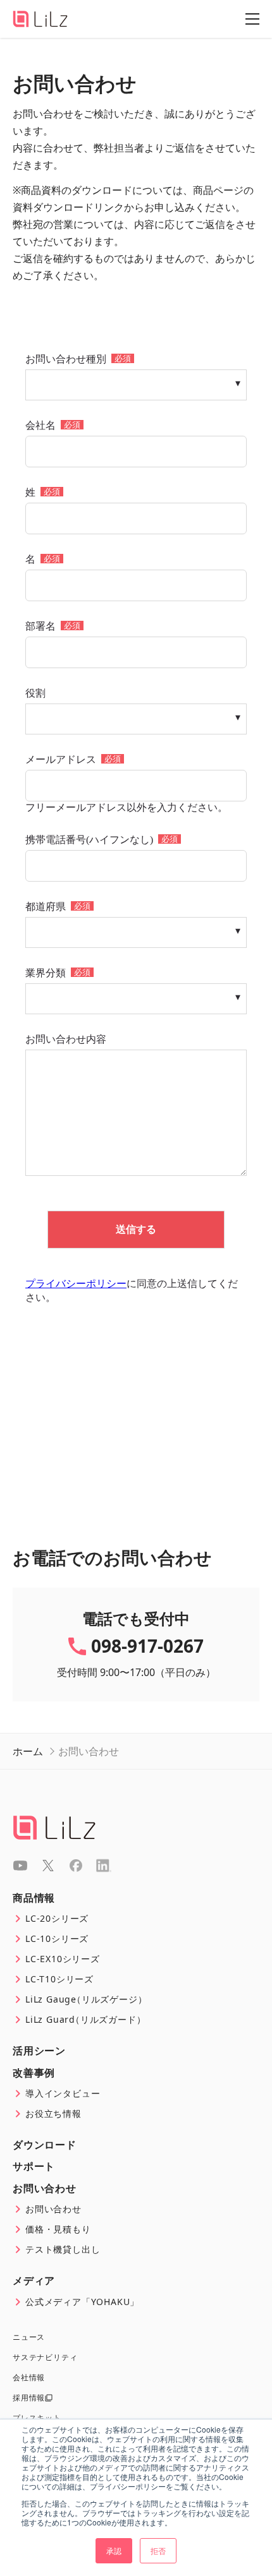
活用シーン (39, 2051)
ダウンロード (45, 2145)
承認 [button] (114, 2550)
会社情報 (29, 2378)
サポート (34, 2166)
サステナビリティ (45, 2357)
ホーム (28, 1751)
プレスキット (37, 2418)
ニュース (29, 2337)
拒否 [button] (158, 2550)
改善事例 (34, 2073)
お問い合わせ (45, 2188)
